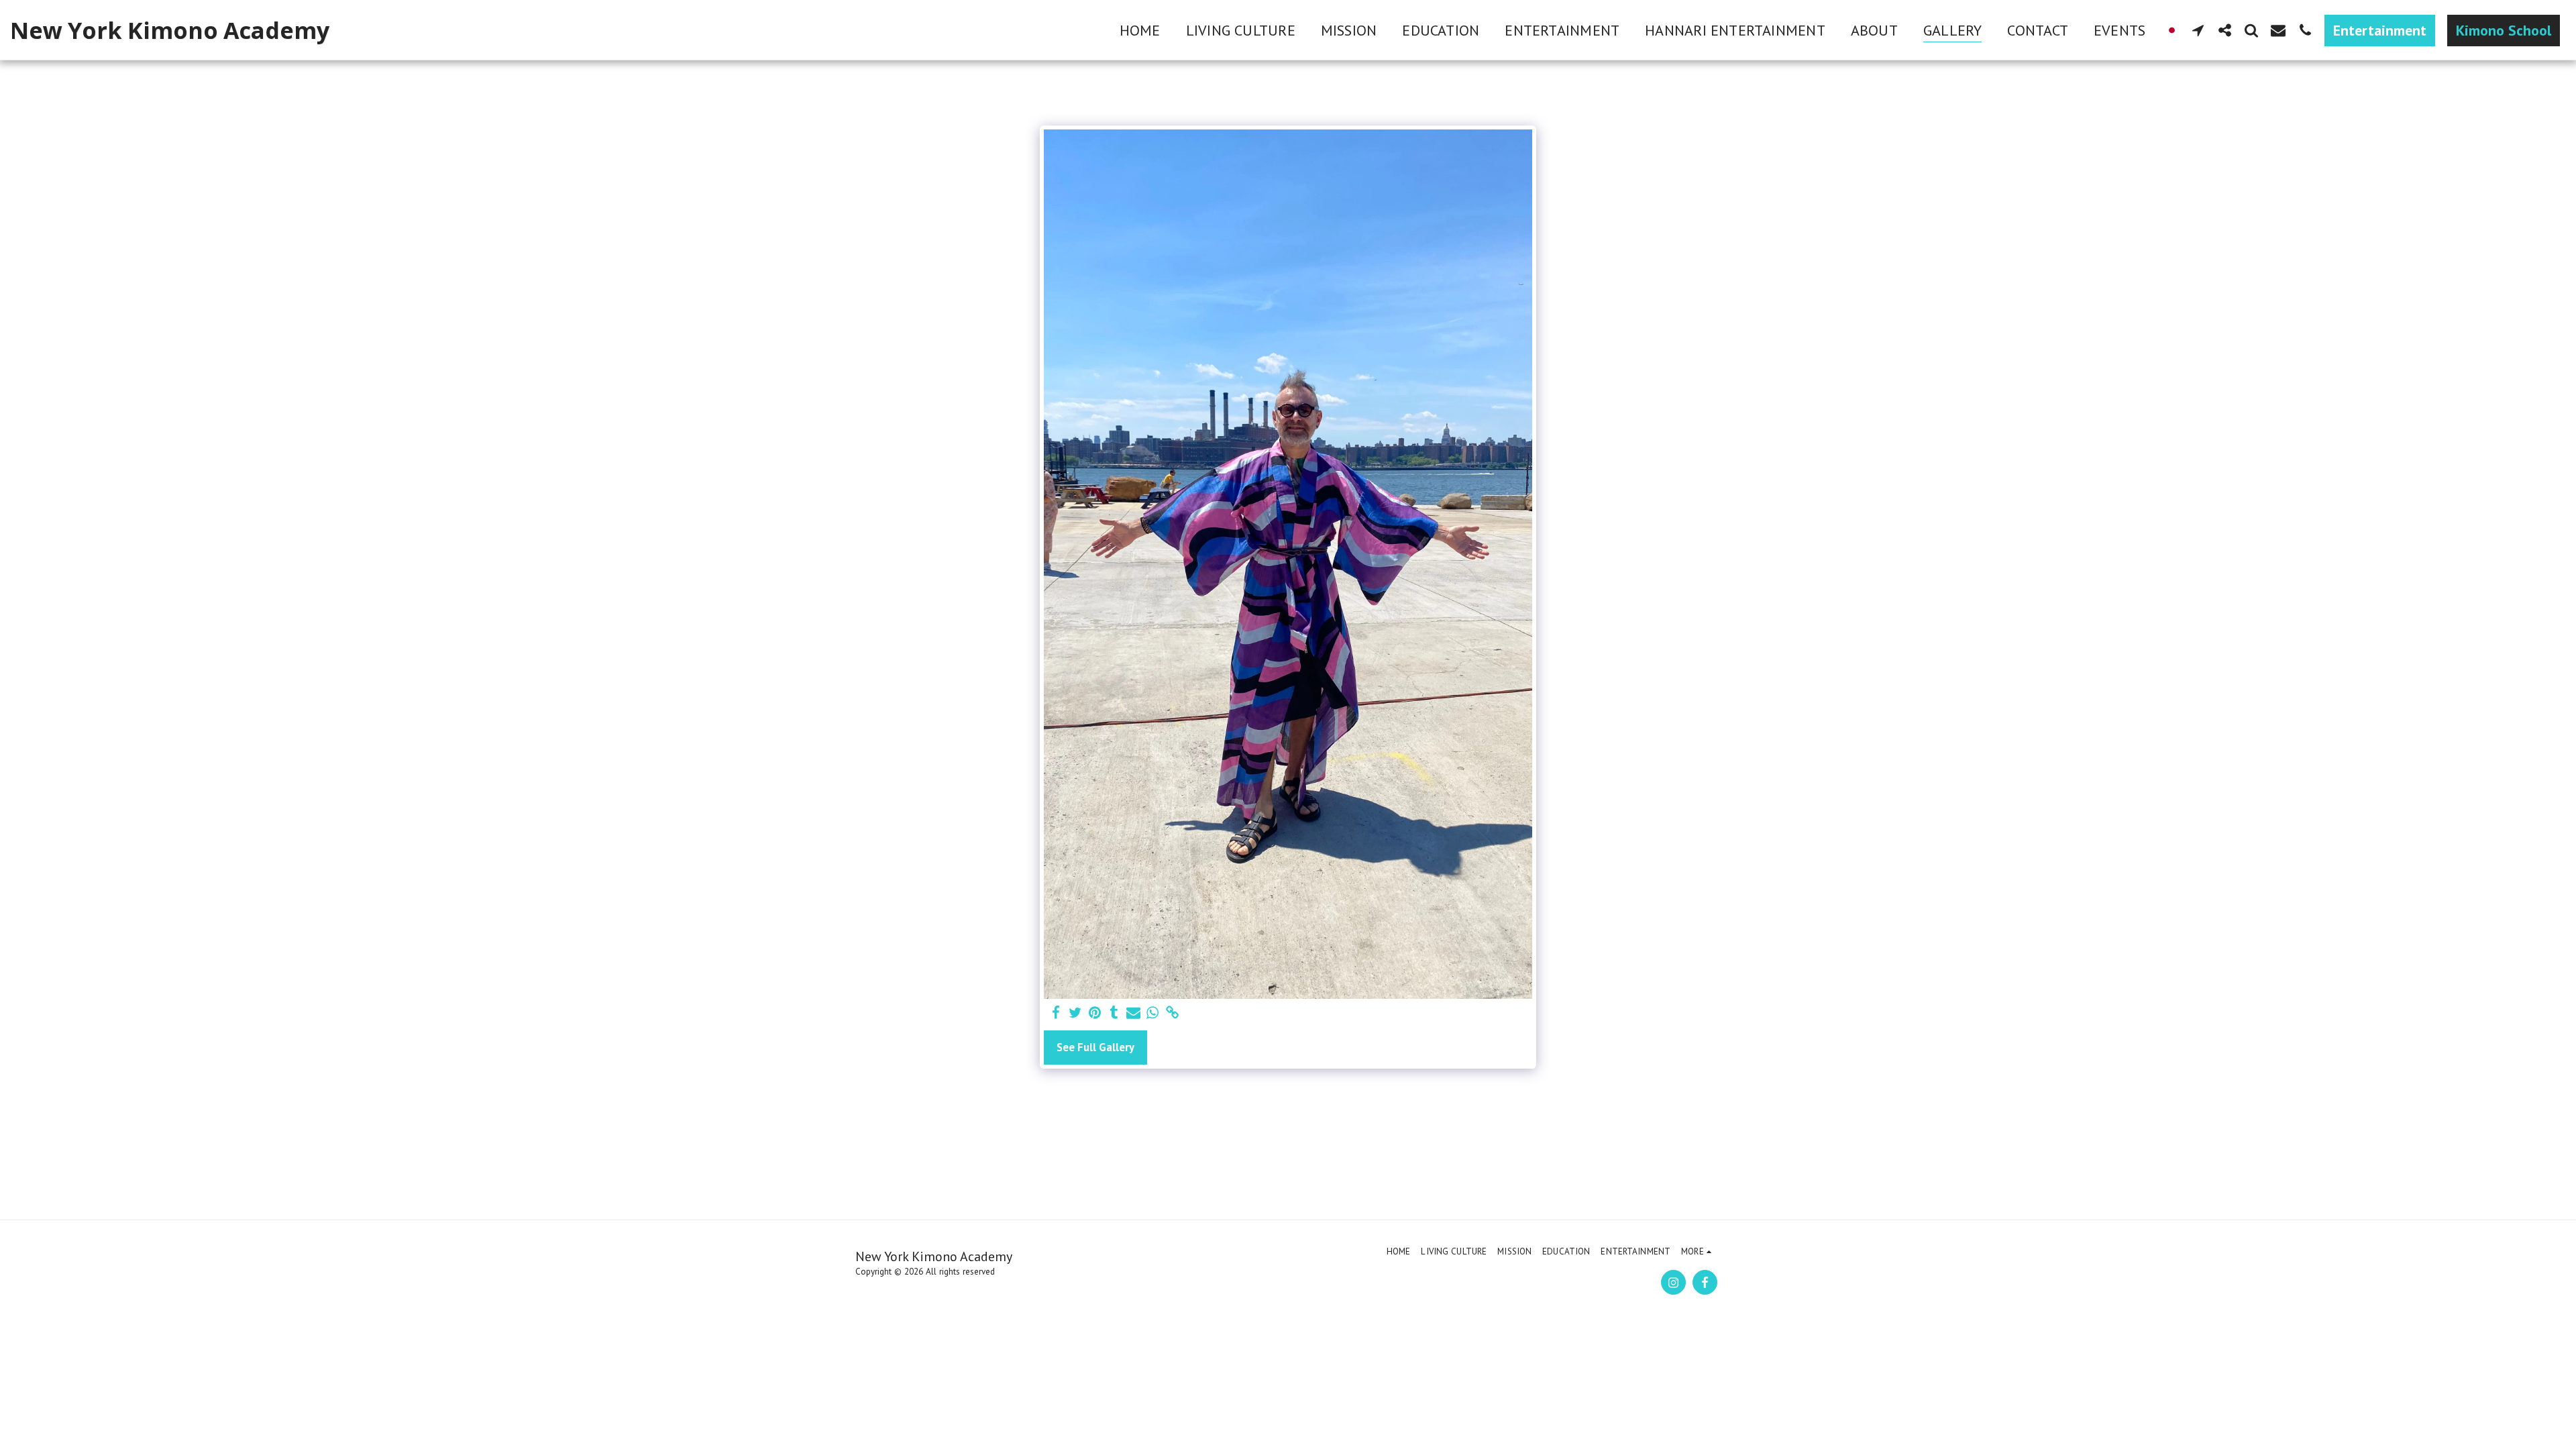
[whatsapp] (1153, 1013)
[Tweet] (1076, 1013)
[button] (2198, 30)
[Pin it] (1095, 1013)
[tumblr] (1114, 1013)
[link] (1172, 1013)
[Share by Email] (1133, 1013)
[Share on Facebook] (1056, 1013)
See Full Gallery (1095, 1047)
